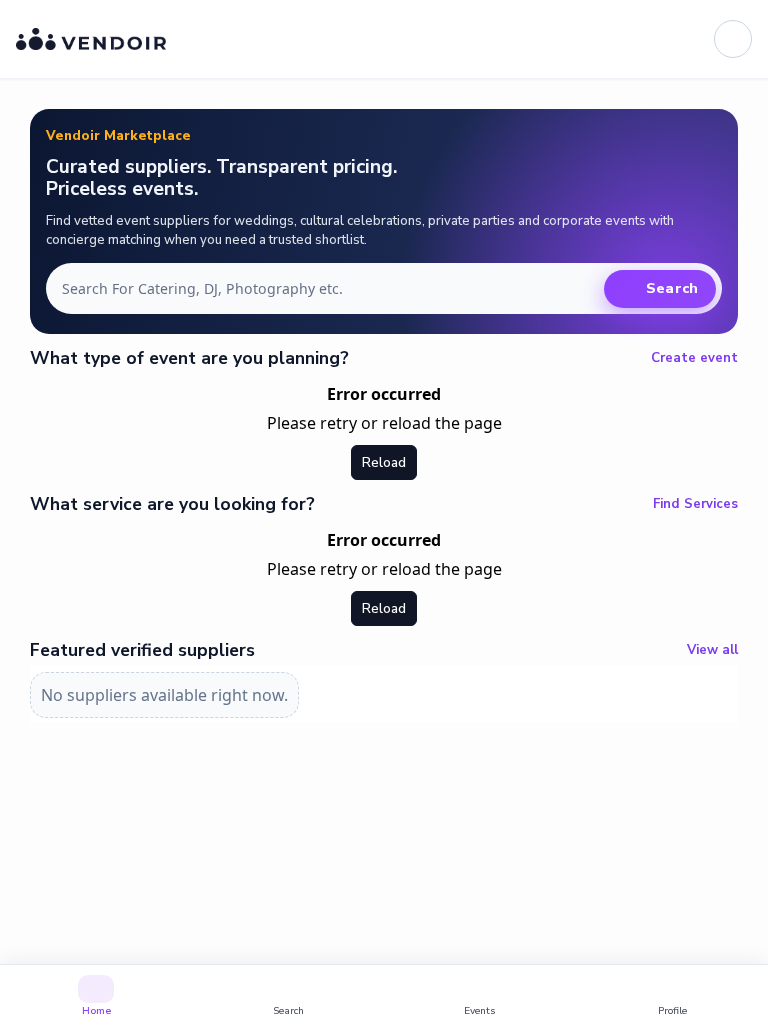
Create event (694, 358)
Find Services (695, 504)
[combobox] (329, 289)
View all (712, 650)
